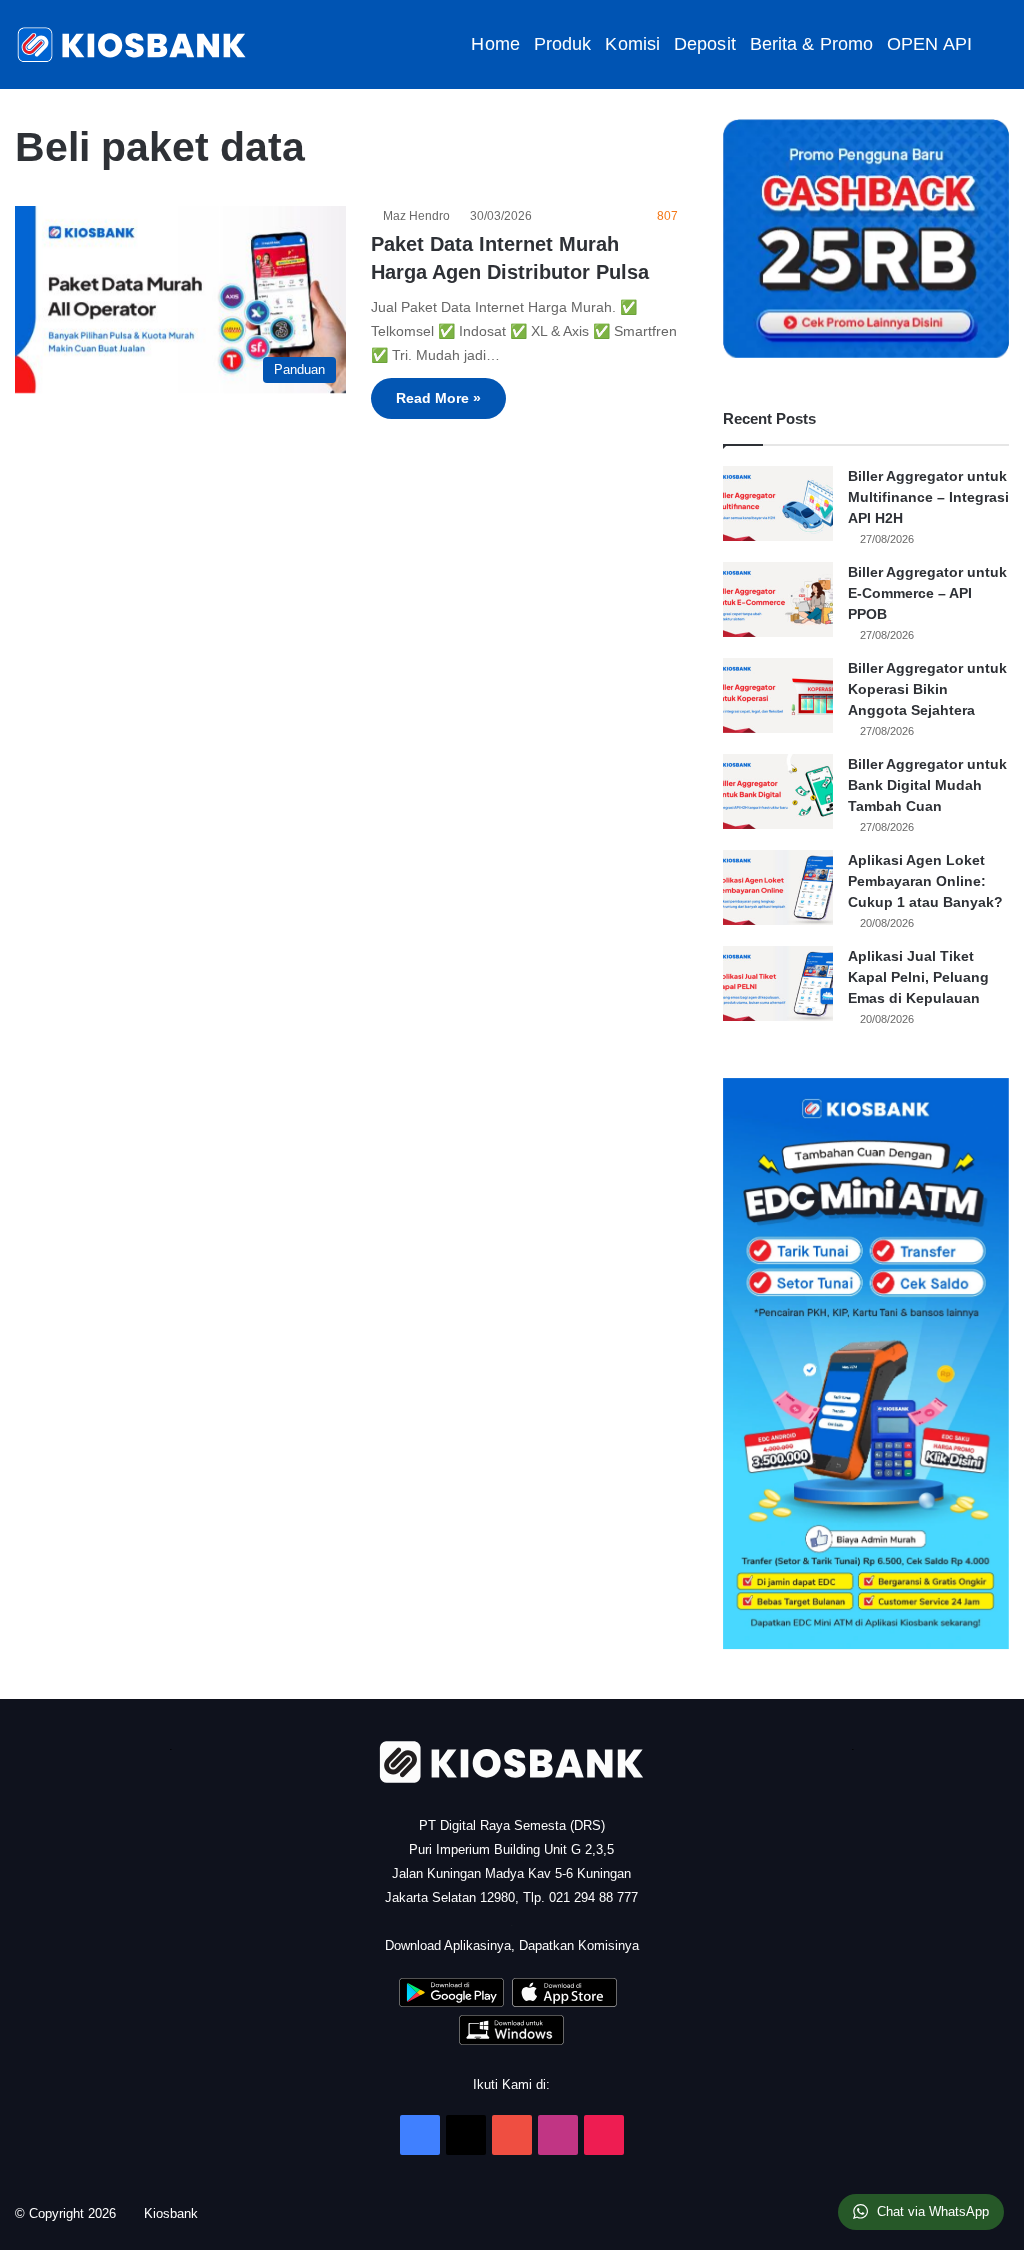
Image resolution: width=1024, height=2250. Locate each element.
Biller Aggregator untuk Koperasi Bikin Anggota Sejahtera (927, 689)
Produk (563, 44)
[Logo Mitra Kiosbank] (133, 44)
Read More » (438, 398)
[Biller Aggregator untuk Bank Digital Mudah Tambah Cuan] (778, 791)
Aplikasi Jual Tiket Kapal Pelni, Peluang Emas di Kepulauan (918, 977)
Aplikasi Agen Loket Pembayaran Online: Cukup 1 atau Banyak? (925, 881)
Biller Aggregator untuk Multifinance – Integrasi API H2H (928, 497)
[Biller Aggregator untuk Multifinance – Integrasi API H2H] (778, 503)
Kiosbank (178, 2213)
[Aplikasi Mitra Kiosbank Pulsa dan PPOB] (451, 2002)
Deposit (705, 44)
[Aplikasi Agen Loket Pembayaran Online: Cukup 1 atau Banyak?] (778, 887)
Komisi (632, 44)
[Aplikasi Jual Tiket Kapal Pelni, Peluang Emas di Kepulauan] (778, 983)
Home (495, 44)
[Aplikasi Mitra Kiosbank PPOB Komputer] (511, 2040)
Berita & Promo (811, 44)
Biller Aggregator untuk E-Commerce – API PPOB (927, 593)
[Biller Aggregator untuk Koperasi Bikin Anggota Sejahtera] (778, 695)
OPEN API (929, 44)
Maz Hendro (419, 216)
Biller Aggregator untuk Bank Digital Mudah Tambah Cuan (927, 785)
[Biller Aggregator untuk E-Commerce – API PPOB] (778, 599)
